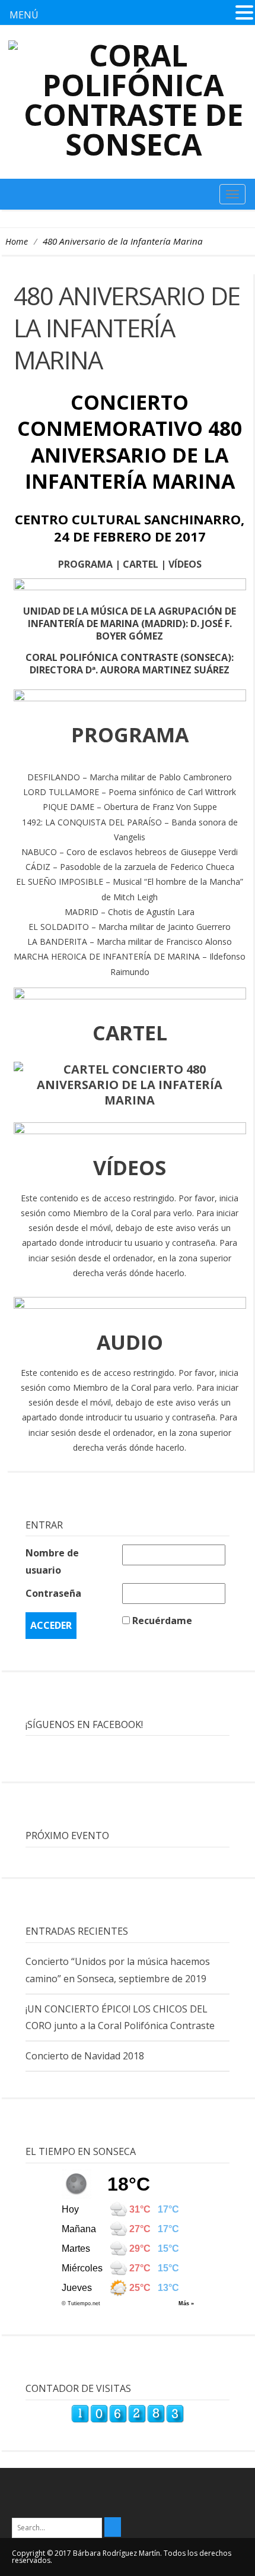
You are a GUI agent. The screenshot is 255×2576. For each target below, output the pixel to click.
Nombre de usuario (52, 1561)
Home (17, 241)
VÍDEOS (185, 564)
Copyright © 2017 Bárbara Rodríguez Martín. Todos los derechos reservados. (122, 2557)
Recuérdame (162, 1621)
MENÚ (24, 15)
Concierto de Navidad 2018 (85, 2056)
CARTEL (141, 564)
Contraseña (53, 1593)
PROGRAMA (85, 564)
